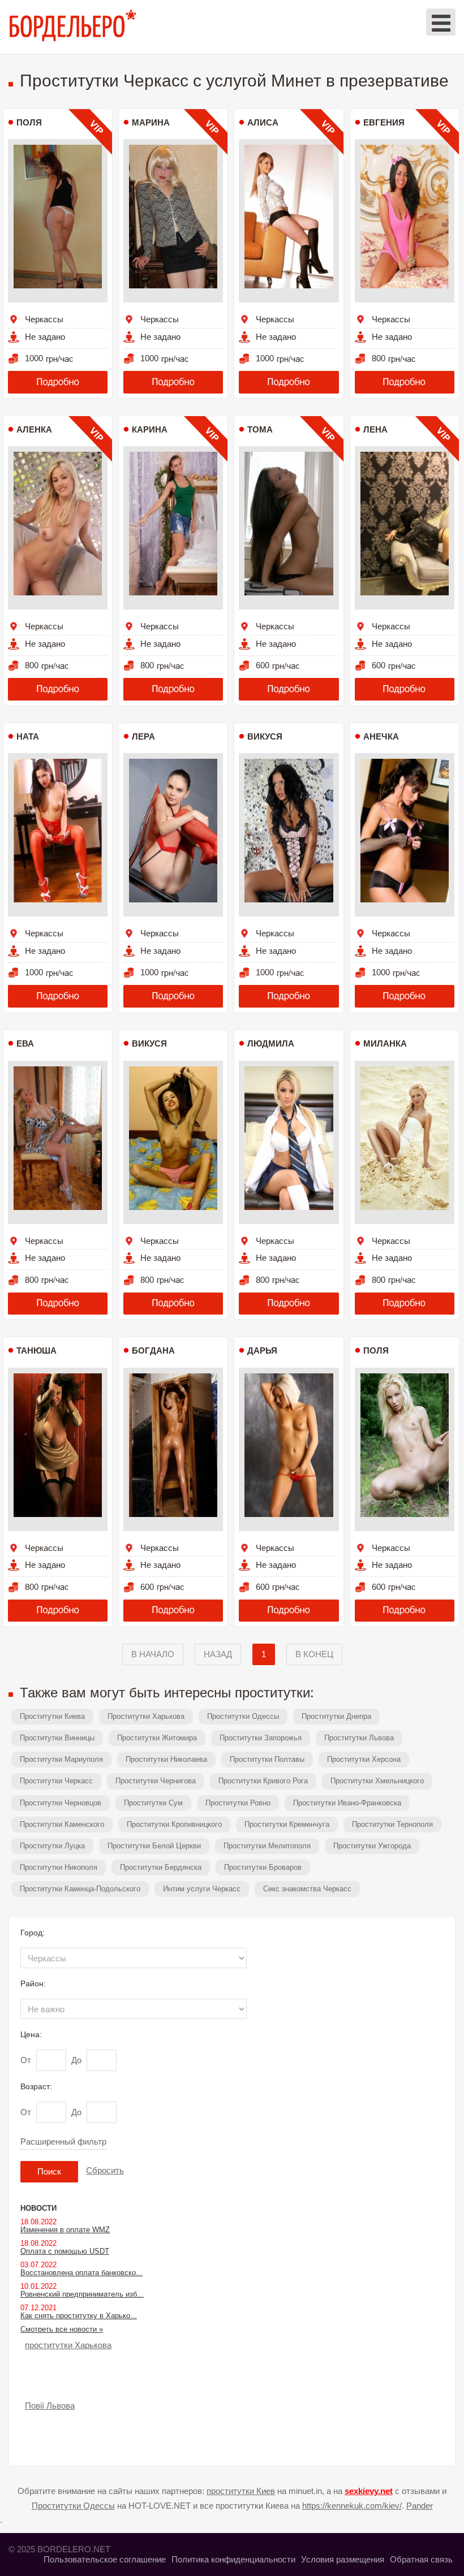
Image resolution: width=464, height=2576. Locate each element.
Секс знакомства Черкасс (307, 1889)
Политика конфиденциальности (233, 2559)
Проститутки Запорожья (261, 1738)
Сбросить (105, 2170)
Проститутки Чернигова (156, 1781)
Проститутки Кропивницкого (174, 1824)
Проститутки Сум (153, 1803)
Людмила (271, 1043)
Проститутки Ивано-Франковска (347, 1803)
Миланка (385, 1043)
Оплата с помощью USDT (65, 2251)
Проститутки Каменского (62, 1824)
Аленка (34, 429)
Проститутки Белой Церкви (154, 1846)
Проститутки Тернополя (392, 1824)
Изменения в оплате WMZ (65, 2230)
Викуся (265, 736)
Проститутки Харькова (146, 1716)
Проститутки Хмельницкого (377, 1781)
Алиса (263, 122)
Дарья (262, 1350)
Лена (375, 429)
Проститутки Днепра (336, 1716)
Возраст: (36, 2086)
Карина (150, 429)
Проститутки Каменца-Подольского (80, 1889)
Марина (151, 122)
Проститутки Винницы (57, 1738)
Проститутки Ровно (238, 1803)
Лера (143, 736)
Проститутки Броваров (263, 1867)
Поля (29, 122)
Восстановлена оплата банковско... (81, 2273)
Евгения (384, 122)
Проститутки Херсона (364, 1759)
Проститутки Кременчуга (287, 1824)
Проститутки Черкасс (56, 1781)
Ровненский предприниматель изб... (82, 2294)
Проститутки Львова (359, 1738)
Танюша (36, 1350)
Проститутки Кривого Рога (263, 1781)
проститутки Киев (241, 2491)
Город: (33, 1933)
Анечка (381, 736)
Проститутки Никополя (59, 1867)
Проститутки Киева (52, 1716)
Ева (25, 1043)
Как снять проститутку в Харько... (79, 2316)
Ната (28, 736)
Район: (33, 1983)
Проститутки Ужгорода (372, 1846)
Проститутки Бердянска (161, 1867)
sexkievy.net (369, 2491)
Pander (420, 2506)
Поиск (49, 2171)
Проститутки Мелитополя (267, 1846)
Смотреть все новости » (62, 2329)
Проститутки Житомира (157, 1738)
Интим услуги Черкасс (202, 1889)
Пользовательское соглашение (105, 2559)
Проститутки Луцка (52, 1846)
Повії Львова (50, 2406)
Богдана (153, 1350)
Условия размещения (343, 2559)
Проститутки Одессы (243, 1716)
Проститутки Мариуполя (61, 1759)
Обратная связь (421, 2559)
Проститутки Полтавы (267, 1759)
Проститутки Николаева (166, 1759)
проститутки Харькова (68, 2345)
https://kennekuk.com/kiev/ (352, 2506)
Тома (260, 429)
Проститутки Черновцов (61, 1803)
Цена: (31, 2034)
